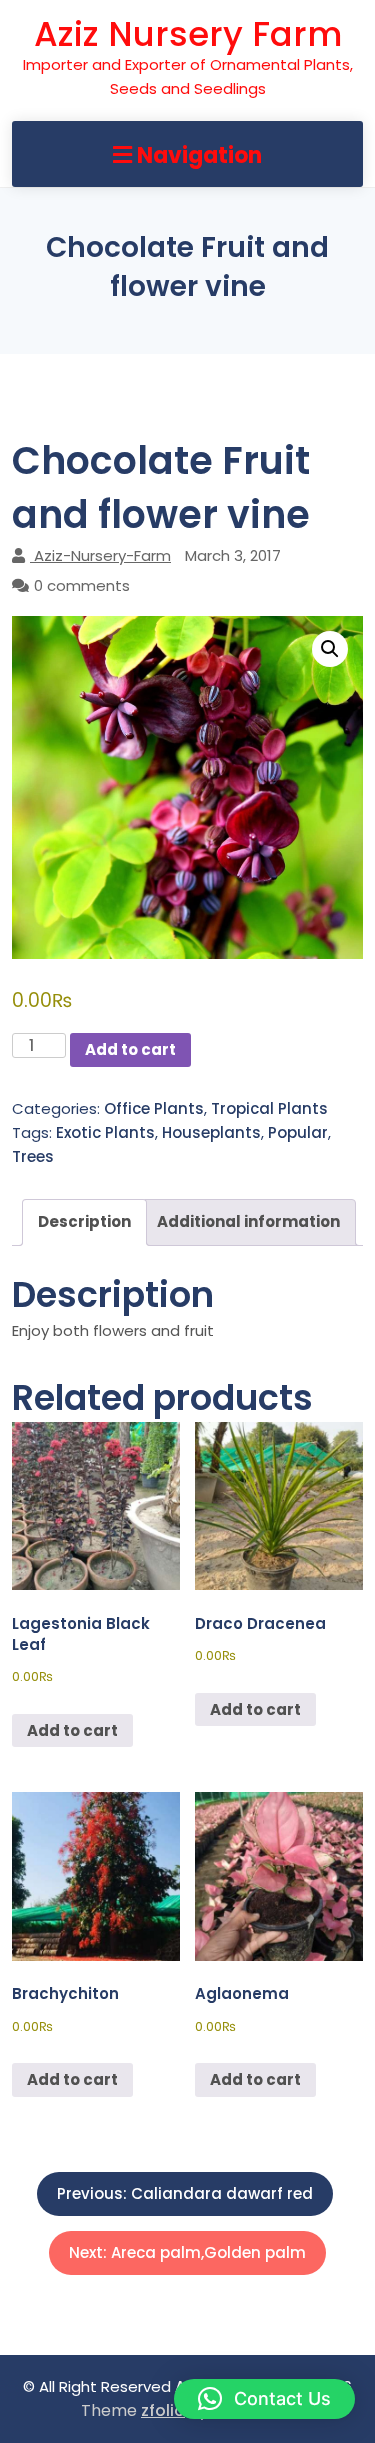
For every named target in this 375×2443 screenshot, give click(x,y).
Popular (298, 1132)
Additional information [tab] (248, 1221)
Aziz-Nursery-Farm (102, 555)
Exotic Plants (105, 1132)
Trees (33, 1156)
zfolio (163, 2410)
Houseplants (211, 1132)
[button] (330, 649)
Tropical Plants (269, 1108)
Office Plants (154, 1108)
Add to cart (130, 1049)
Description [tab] (84, 1221)
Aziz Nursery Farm (188, 34)
